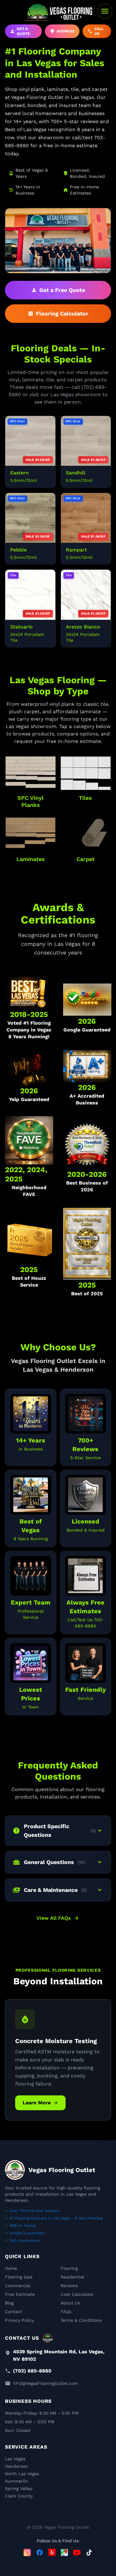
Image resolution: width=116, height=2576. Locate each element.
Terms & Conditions (81, 2320)
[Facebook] (40, 2552)
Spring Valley (19, 2488)
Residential (72, 2277)
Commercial (18, 2286)
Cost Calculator (77, 2294)
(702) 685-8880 (32, 2371)
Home (11, 2268)
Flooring (69, 2268)
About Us (70, 2303)
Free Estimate (20, 2294)
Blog (9, 2303)
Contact (13, 2312)
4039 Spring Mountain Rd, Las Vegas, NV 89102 (59, 2355)
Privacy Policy (19, 2320)
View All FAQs (58, 1918)
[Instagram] (27, 2552)
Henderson (16, 2466)
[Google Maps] (64, 2552)
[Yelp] (52, 2552)
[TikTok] (89, 2552)
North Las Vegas (22, 2474)
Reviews (69, 2286)
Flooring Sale (19, 2277)
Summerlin (17, 2481)
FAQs (66, 2312)
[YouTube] (77, 2552)
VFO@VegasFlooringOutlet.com (45, 2383)
